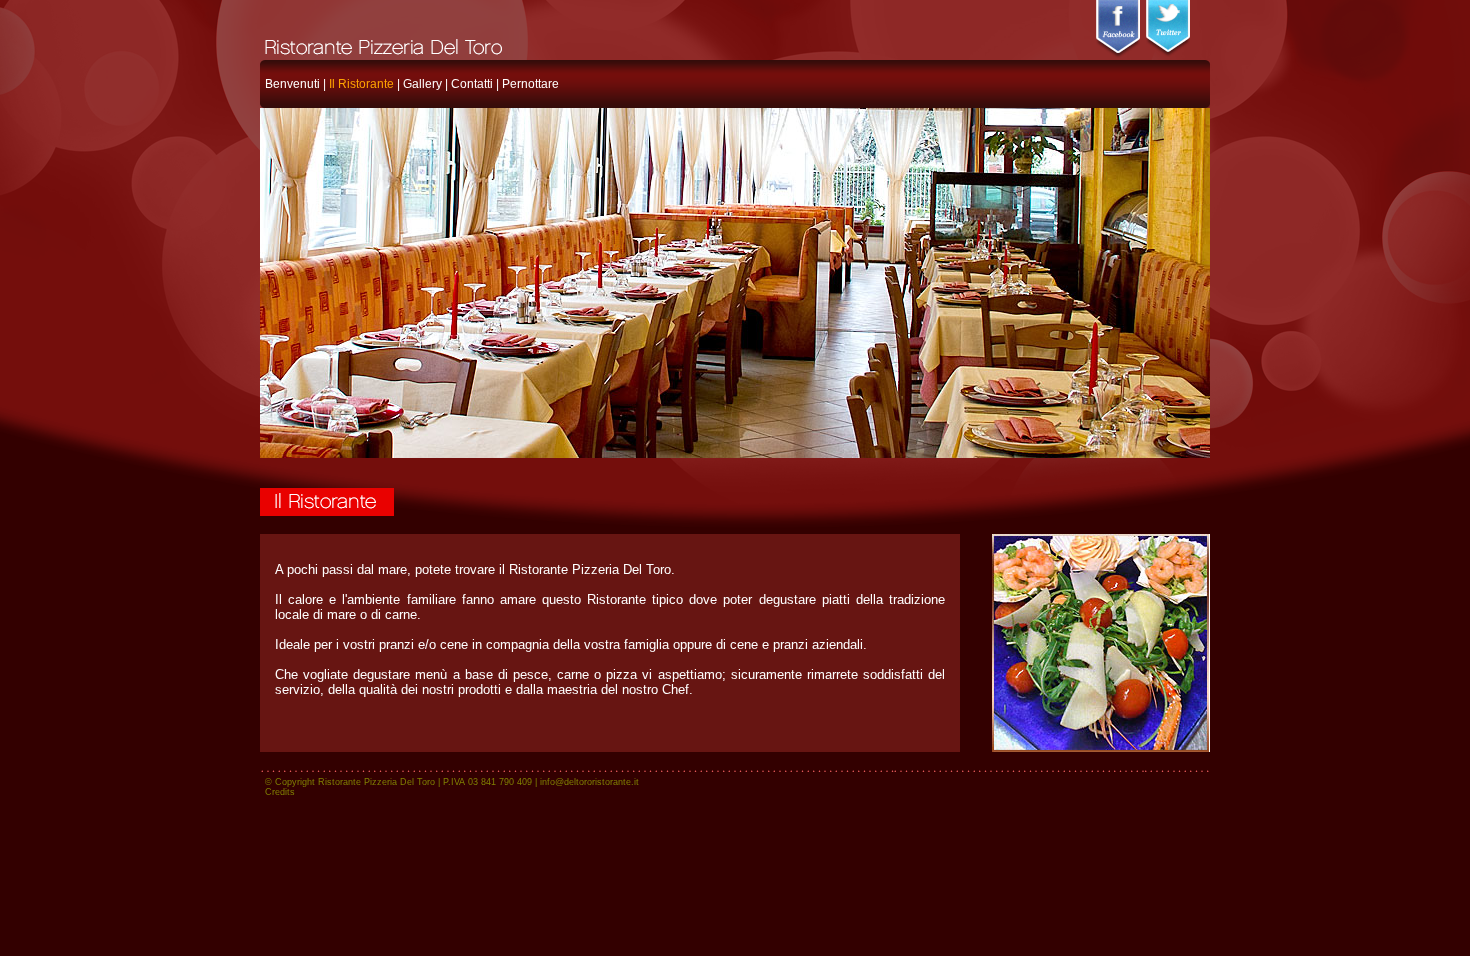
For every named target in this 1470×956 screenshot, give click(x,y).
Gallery (422, 84)
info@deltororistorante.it (589, 782)
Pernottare (530, 84)
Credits (280, 792)
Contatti (472, 84)
